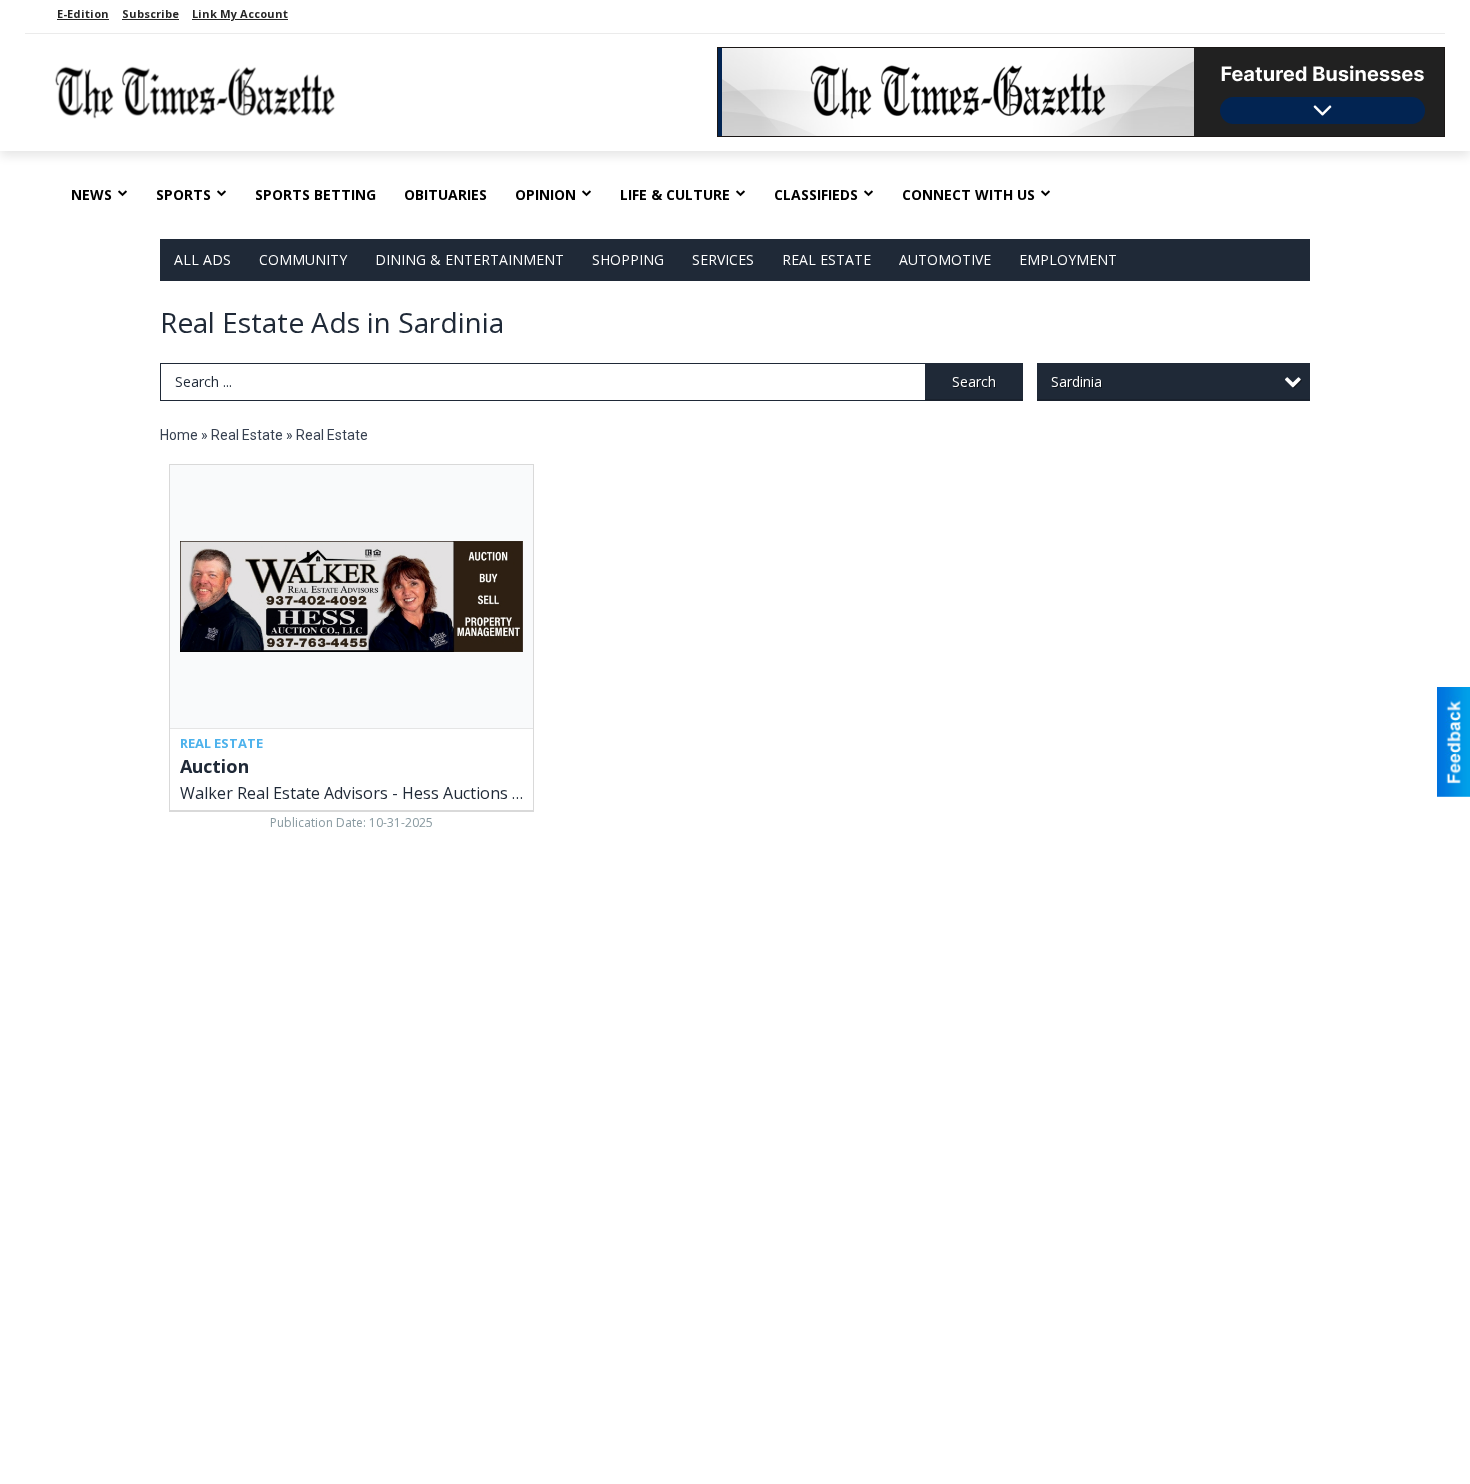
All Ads (202, 259)
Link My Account (240, 13)
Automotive (945, 259)
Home (179, 435)
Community (303, 259)
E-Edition (83, 13)
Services (723, 259)
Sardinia (1076, 381)
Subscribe (150, 13)
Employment (1068, 259)
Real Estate (826, 259)
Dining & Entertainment (469, 259)
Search (974, 381)
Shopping (628, 259)
